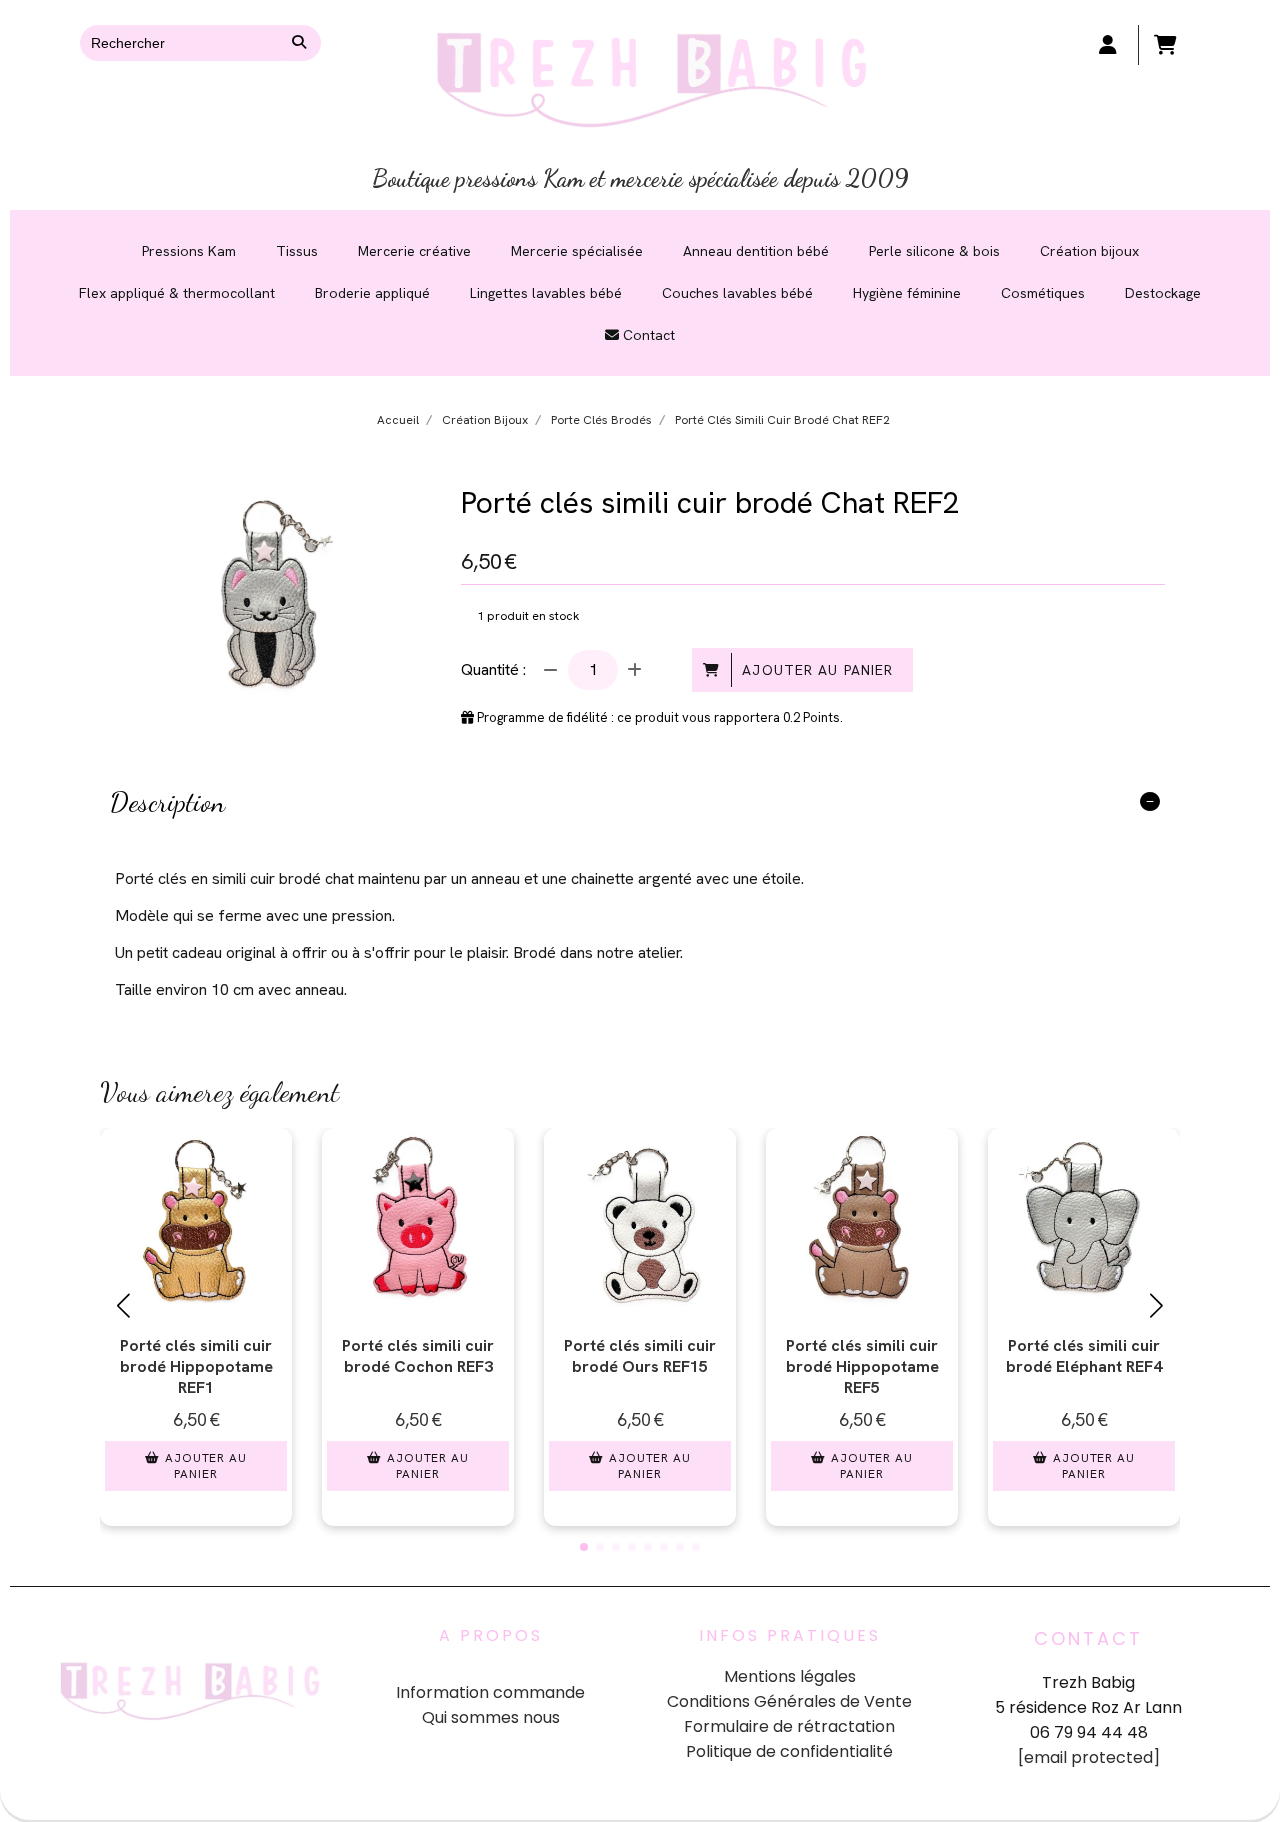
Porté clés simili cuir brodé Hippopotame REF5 (862, 1366)
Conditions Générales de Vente (789, 1701)
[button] (584, 1547)
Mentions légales (790, 1676)
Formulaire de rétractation (789, 1726)
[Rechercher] (302, 43)
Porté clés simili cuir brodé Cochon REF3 (418, 1356)
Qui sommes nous (491, 1717)
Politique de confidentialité (789, 1751)
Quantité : (493, 669)
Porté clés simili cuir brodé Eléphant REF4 (1084, 1356)
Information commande (490, 1692)
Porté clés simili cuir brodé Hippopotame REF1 (196, 1366)
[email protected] (1089, 1757)
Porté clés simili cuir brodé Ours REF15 (640, 1356)
